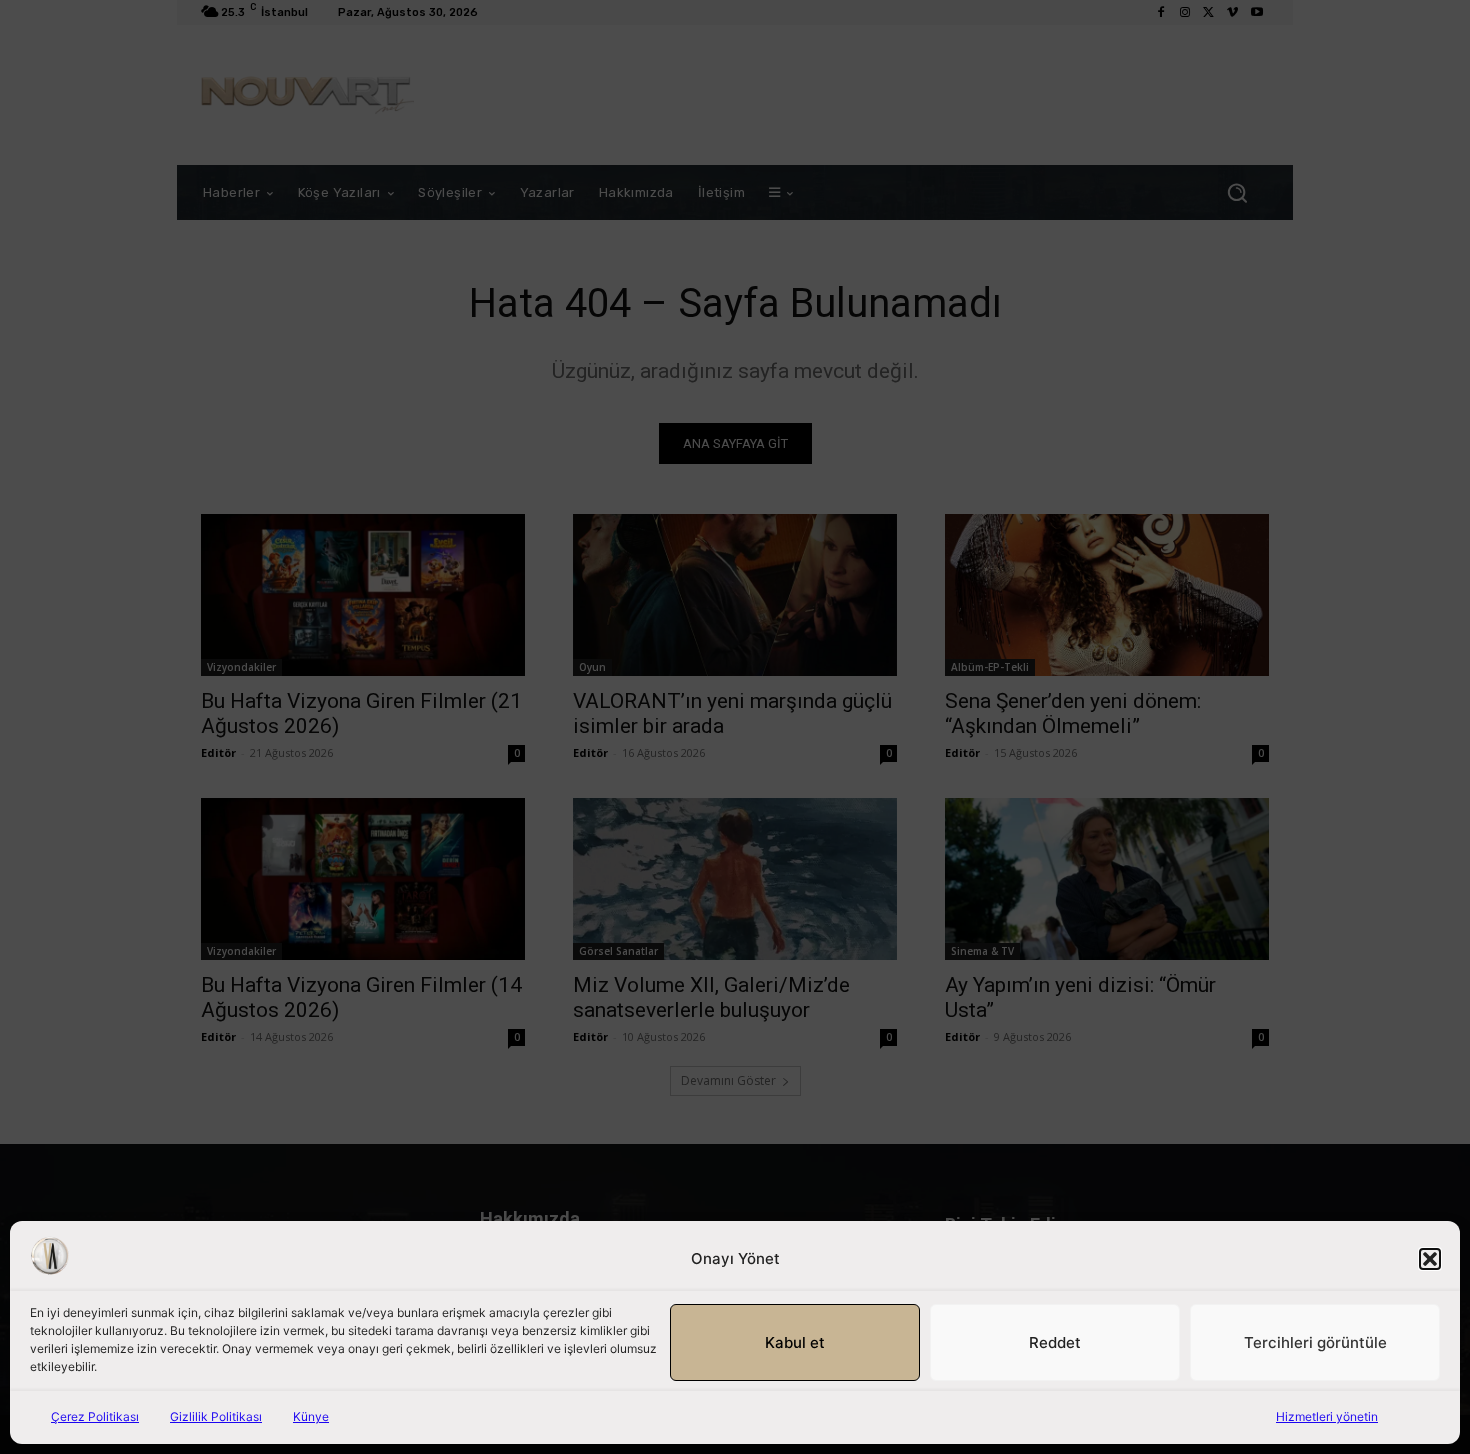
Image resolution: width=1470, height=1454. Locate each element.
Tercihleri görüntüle (1315, 1342)
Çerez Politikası (95, 1416)
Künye (311, 1416)
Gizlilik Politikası (216, 1416)
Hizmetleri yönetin (1327, 1416)
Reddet (1055, 1342)
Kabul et (795, 1342)
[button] (1430, 1259)
